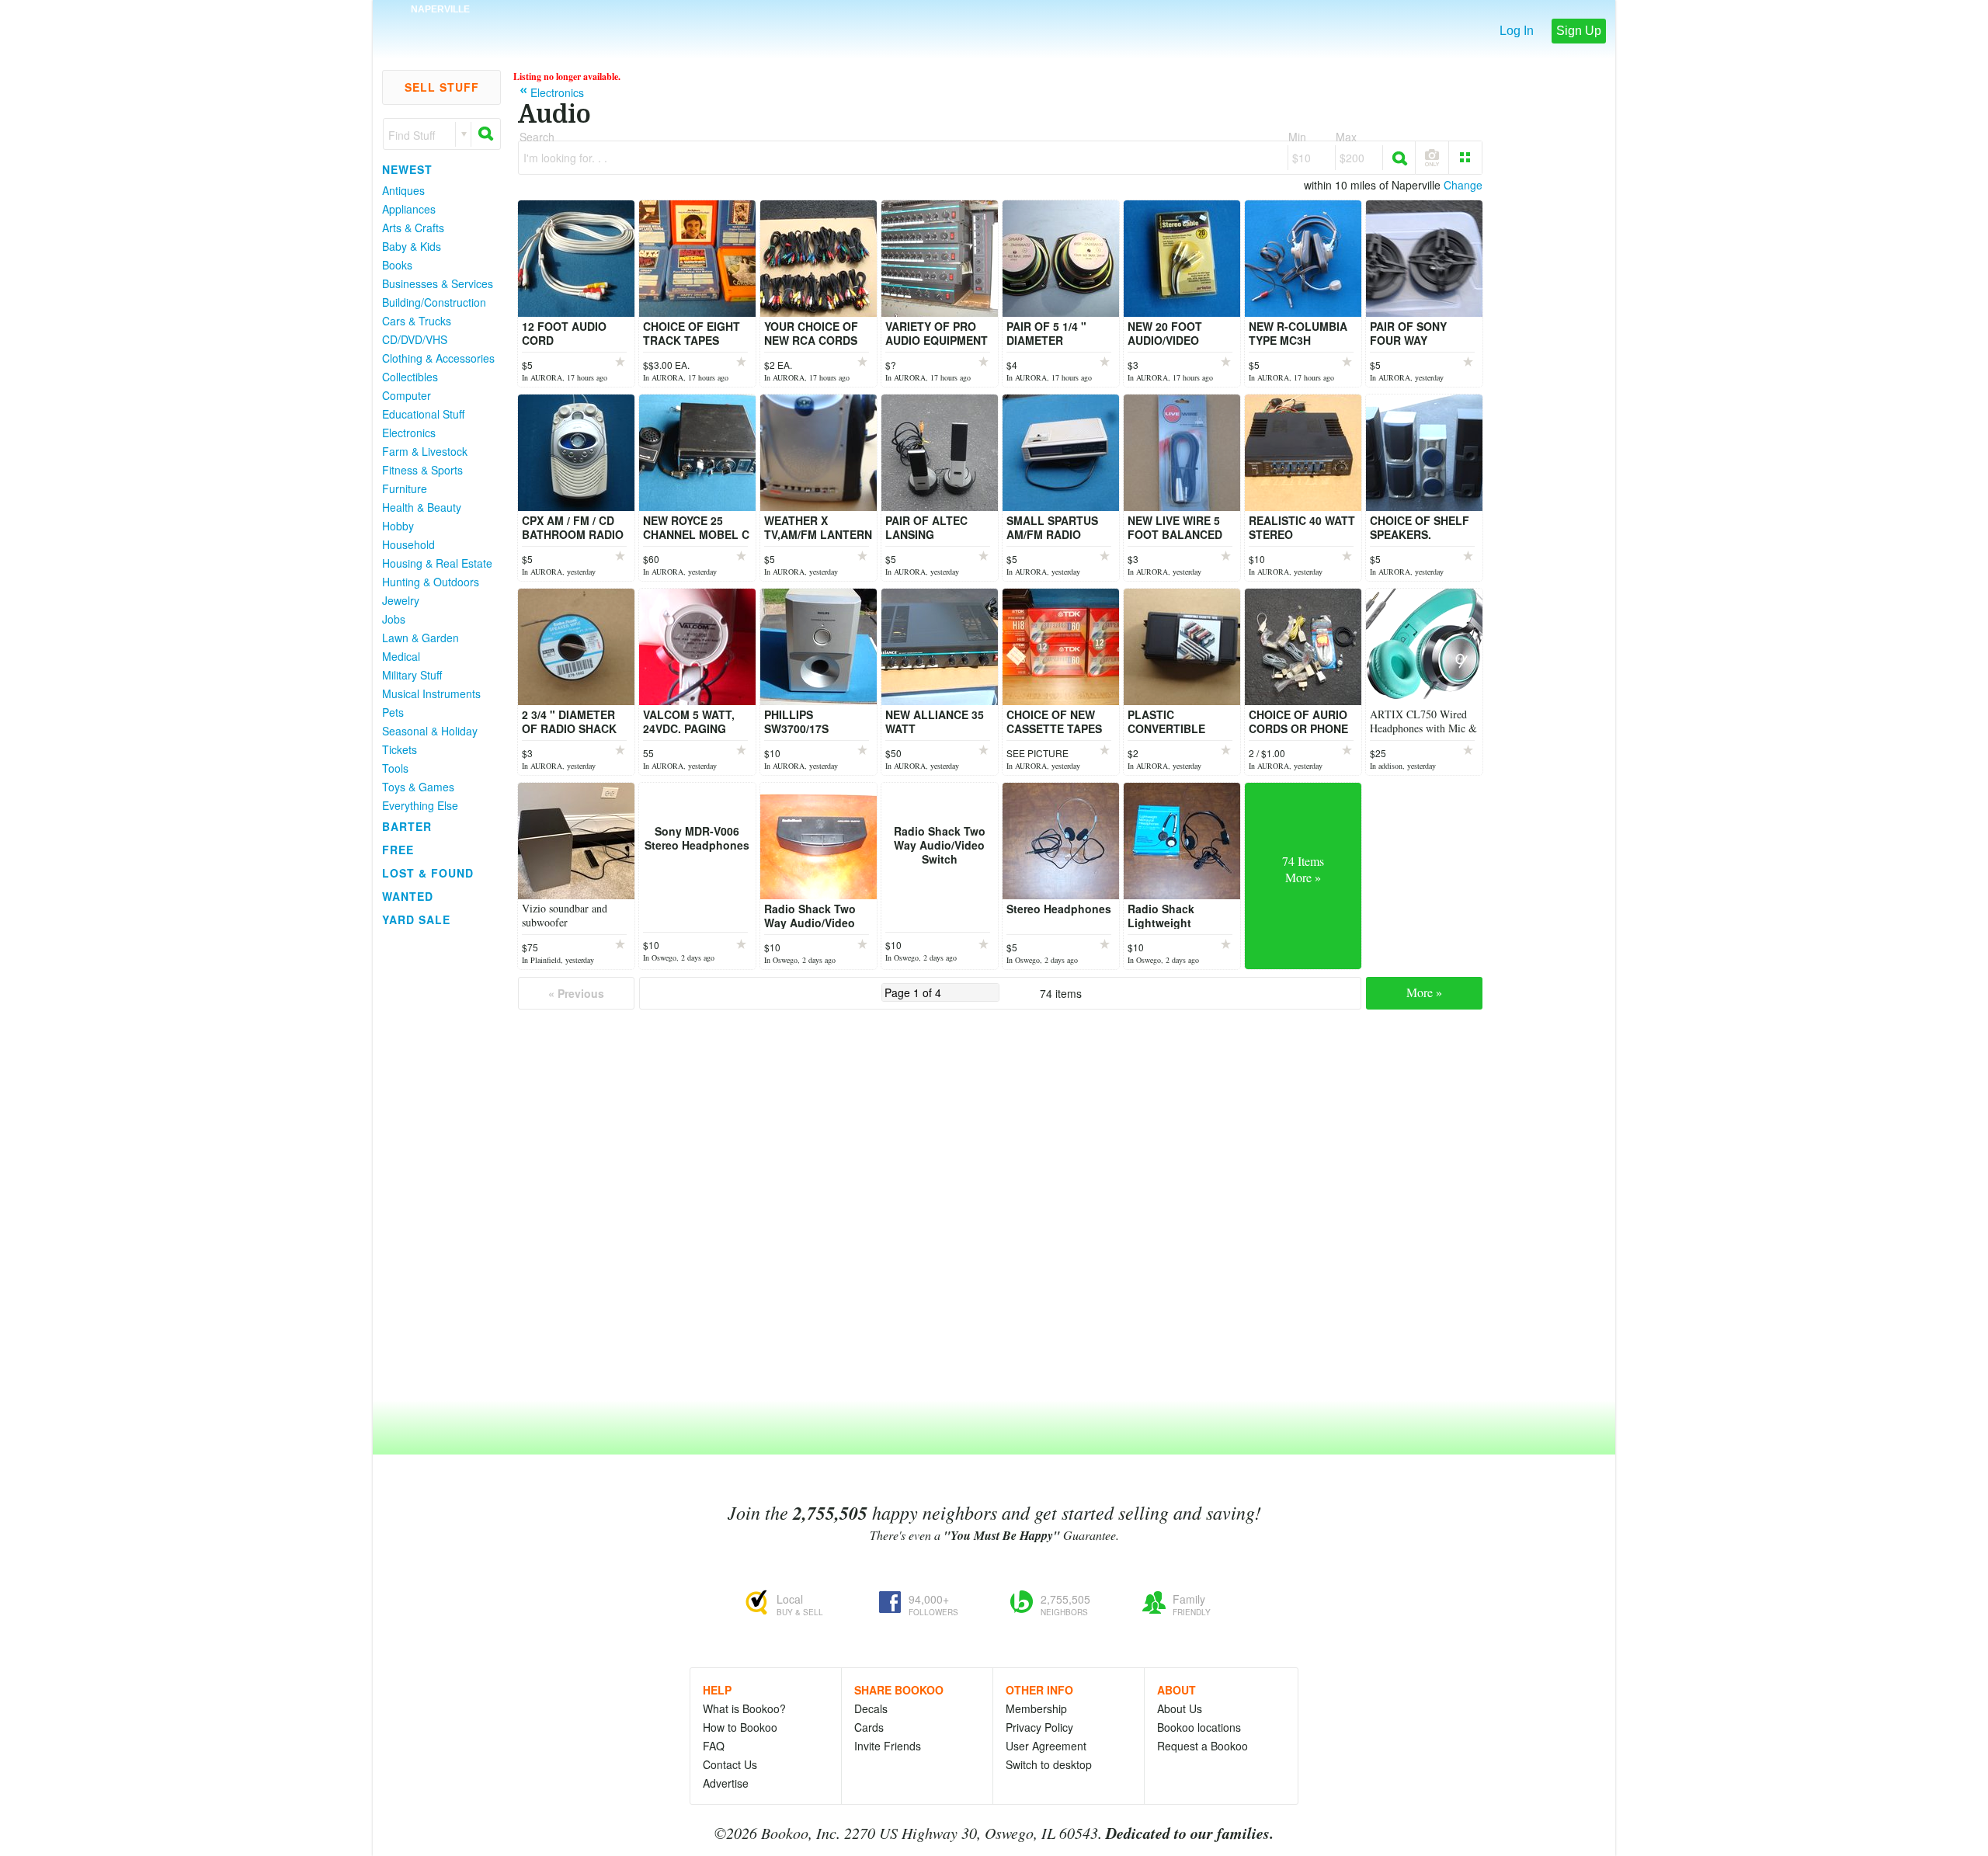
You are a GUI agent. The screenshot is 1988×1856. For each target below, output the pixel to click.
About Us (1180, 1708)
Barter (407, 826)
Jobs (394, 619)
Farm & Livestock (425, 451)
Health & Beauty (422, 507)
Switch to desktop (1049, 1764)
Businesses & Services (438, 283)
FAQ (714, 1746)
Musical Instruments (431, 693)
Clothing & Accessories (438, 358)
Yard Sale (416, 919)
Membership (1036, 1708)
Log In (1517, 31)
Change (1463, 185)
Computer (407, 395)
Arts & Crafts (413, 228)
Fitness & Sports (422, 470)
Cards (869, 1727)
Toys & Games (418, 787)
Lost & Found (428, 873)
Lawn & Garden (421, 638)
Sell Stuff (442, 87)
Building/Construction (434, 302)
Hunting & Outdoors (431, 582)
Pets (393, 712)
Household (408, 544)
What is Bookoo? (744, 1708)
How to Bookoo (740, 1727)
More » (1424, 992)
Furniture (405, 488)
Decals (871, 1708)
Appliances (409, 209)
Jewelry (401, 600)
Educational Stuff (423, 414)
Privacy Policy (1039, 1727)
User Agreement (1046, 1746)
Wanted (408, 896)
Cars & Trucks (417, 321)
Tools (395, 768)
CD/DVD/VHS (415, 339)
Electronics (409, 433)
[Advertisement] (435, 1164)
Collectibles (410, 377)
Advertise (726, 1783)
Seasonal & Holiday (430, 731)
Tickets (400, 749)
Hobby (398, 526)
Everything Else (420, 805)
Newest (407, 169)
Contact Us (730, 1764)
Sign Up (1579, 31)
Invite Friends (888, 1746)
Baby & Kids (412, 246)
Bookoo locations (1199, 1727)
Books (397, 265)
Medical (401, 656)
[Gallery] (1465, 158)
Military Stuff (412, 675)
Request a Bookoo (1203, 1746)
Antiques (403, 190)
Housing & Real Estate (437, 563)
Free (398, 850)
